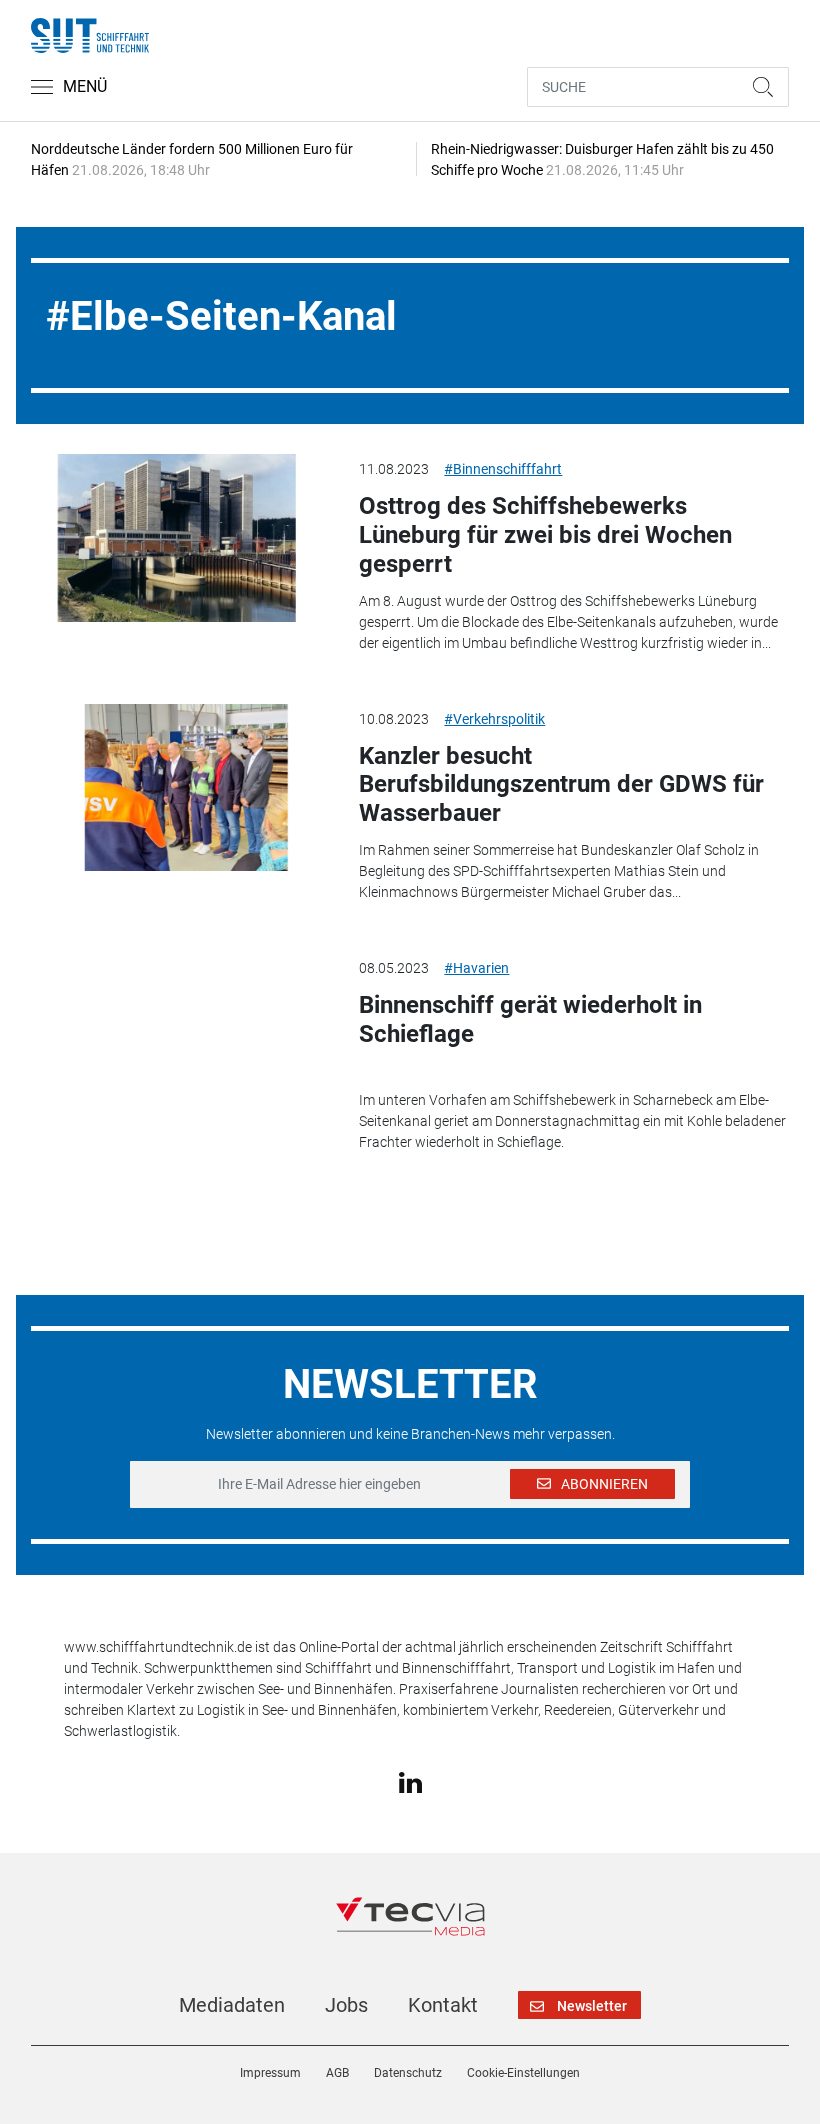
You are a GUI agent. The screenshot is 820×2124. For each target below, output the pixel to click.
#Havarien (476, 968)
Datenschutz (408, 2073)
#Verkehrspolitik (494, 719)
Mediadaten (232, 2005)
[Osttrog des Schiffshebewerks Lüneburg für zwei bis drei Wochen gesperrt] (180, 538)
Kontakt (443, 2005)
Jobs (346, 2005)
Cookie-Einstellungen (523, 2073)
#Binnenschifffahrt (503, 469)
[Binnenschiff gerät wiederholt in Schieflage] (180, 1037)
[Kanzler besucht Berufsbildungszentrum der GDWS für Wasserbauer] (180, 788)
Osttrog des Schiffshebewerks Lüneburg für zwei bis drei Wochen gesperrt (545, 535)
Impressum (270, 2073)
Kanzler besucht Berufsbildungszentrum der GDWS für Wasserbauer (561, 785)
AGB (337, 2073)
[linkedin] (410, 1782)
